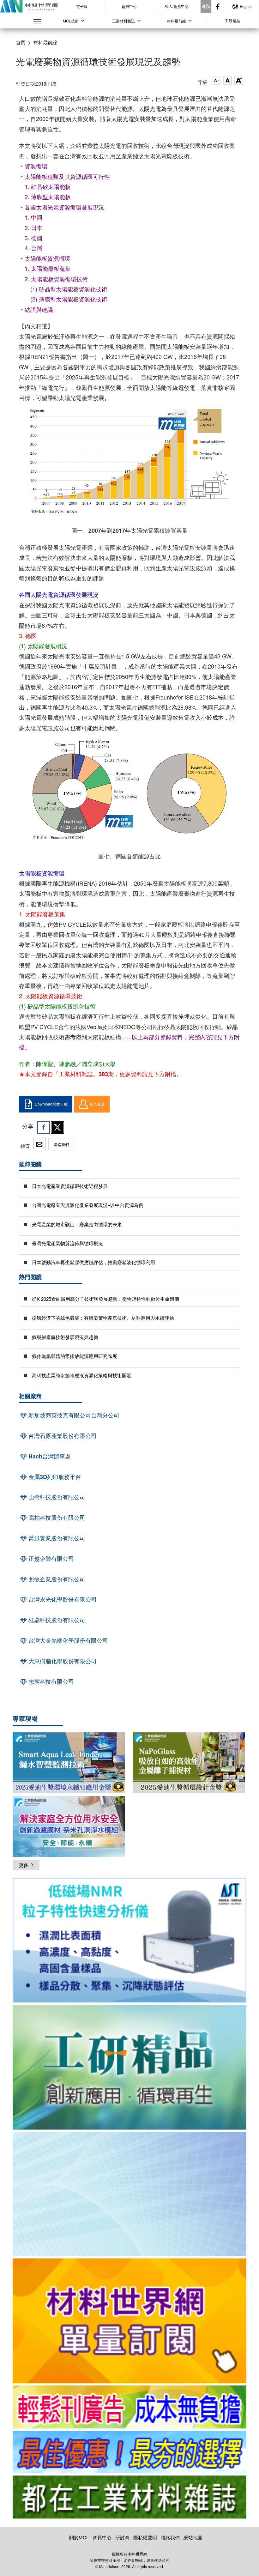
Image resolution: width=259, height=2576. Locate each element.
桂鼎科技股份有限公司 (56, 1620)
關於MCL (79, 2537)
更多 (24, 1865)
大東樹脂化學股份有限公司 (62, 1661)
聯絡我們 (61, 1144)
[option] (129, 1941)
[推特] (57, 1127)
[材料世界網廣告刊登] (129, 2407)
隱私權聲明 (145, 2537)
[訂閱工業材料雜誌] (129, 2497)
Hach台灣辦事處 (49, 1456)
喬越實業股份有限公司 (56, 1538)
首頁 (21, 42)
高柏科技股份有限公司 (56, 1518)
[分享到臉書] (44, 1127)
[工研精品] (129, 2067)
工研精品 (232, 20)
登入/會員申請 (177, 6)
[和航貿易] (129, 1940)
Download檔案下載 (51, 1104)
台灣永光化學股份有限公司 (62, 1599)
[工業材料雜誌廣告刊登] (129, 2452)
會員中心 (129, 6)
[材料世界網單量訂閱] (129, 2321)
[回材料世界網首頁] (29, 6)
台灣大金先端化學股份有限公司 (67, 1640)
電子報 (82, 6)
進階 (206, 6)
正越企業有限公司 (50, 1559)
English (246, 6)
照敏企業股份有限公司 (56, 1579)
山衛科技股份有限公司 (56, 1497)
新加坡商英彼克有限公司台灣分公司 (73, 1415)
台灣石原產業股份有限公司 (62, 1436)
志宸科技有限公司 (50, 1682)
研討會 (122, 2537)
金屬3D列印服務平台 (54, 1477)
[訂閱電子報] (129, 2194)
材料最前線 (45, 42)
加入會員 (97, 1104)
